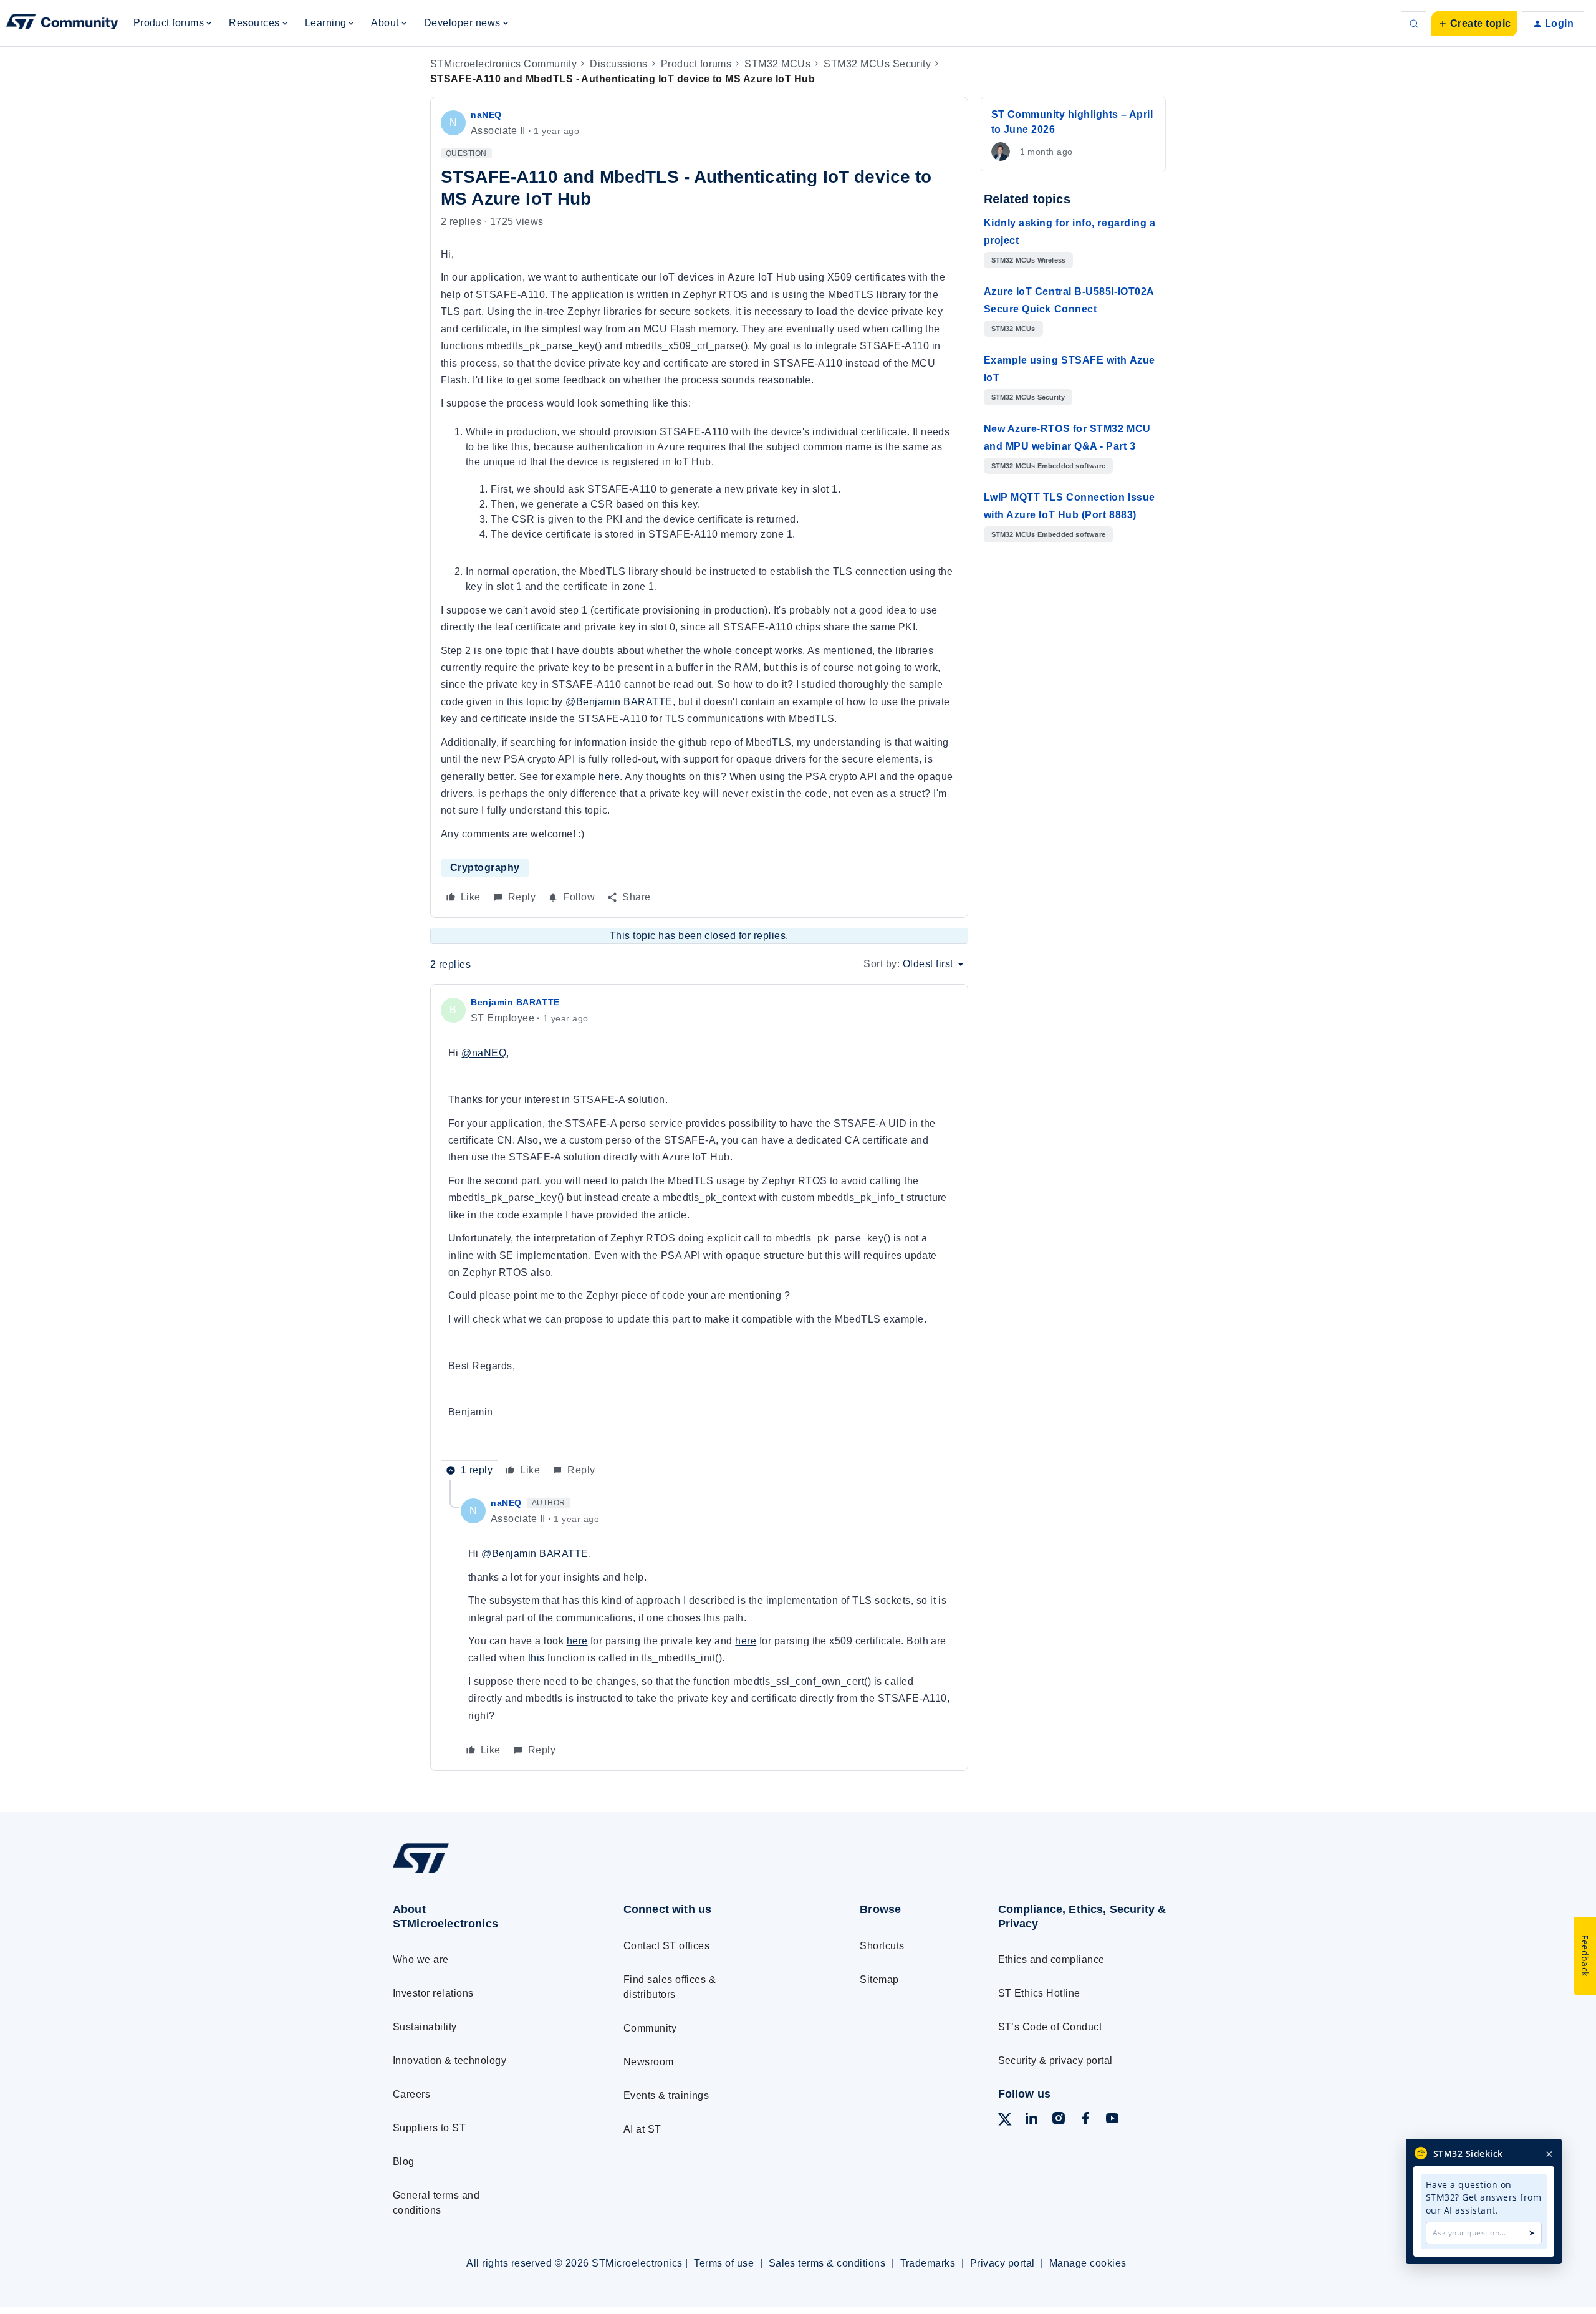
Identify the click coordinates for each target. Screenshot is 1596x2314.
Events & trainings (666, 2095)
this (515, 702)
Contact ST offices (667, 1946)
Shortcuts (882, 1946)
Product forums (696, 64)
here (609, 777)
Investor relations (433, 1993)
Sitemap (879, 1979)
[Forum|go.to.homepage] (62, 24)
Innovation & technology (449, 2061)
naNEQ (486, 115)
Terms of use (724, 2263)
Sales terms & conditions (827, 2263)
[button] (1474, 24)
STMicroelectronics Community (503, 64)
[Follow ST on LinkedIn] (1031, 2120)
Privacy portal (1002, 2263)
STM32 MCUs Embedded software (1049, 466)
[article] (699, 1237)
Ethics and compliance (1051, 1960)
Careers (411, 2094)
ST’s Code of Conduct (1050, 2027)
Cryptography (485, 868)
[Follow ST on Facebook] (1085, 2120)
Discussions (618, 64)
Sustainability (425, 2027)
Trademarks (928, 2263)
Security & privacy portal (1055, 2061)
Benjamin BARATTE (515, 1002)
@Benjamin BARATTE (619, 702)
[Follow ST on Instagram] (1059, 2120)
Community (650, 2028)
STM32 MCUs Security (877, 64)
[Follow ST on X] (1005, 2122)
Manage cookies (1088, 2263)
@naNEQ (484, 1053)
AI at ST (642, 2129)
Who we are (421, 1960)
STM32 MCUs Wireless (1029, 260)
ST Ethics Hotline (1039, 1993)
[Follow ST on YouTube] (1112, 2120)
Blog (404, 2162)
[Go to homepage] (485, 1873)
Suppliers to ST (429, 2128)
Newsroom (649, 2062)
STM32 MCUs (777, 64)
